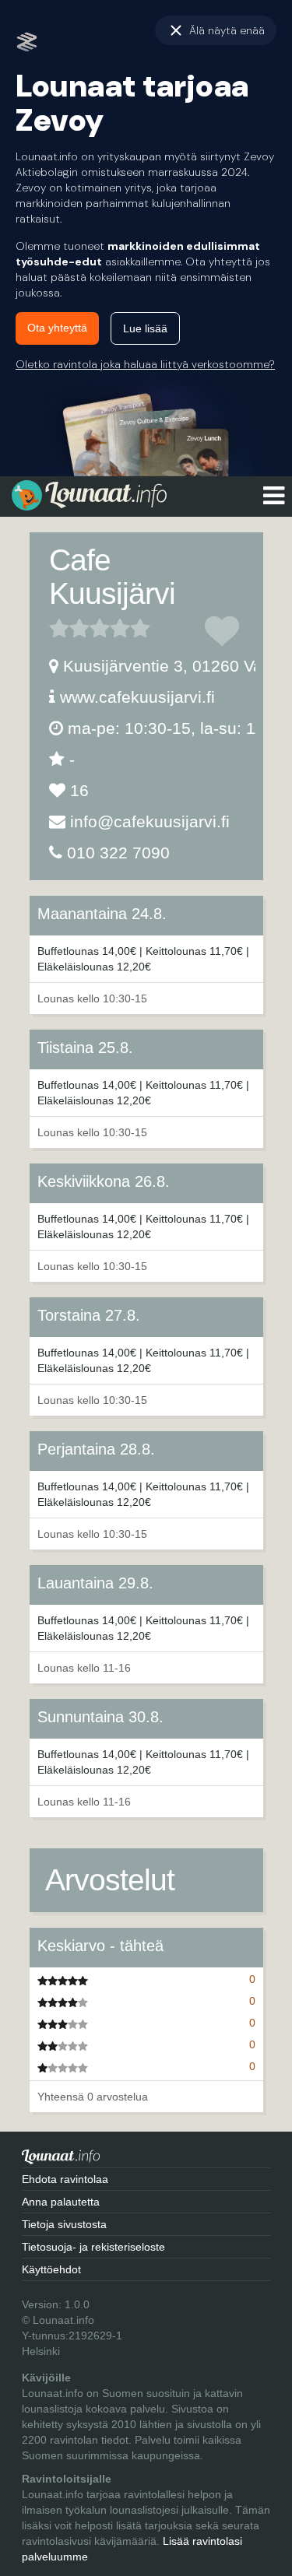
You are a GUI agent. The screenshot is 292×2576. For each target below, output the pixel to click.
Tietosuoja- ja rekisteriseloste (93, 2247)
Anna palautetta (61, 2202)
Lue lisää (145, 328)
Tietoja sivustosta (64, 2224)
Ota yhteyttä (57, 328)
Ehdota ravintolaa (65, 2179)
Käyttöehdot (51, 2269)
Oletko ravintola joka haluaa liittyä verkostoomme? (145, 364)
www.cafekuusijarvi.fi (137, 697)
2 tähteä (69, 628)
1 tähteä (59, 628)
